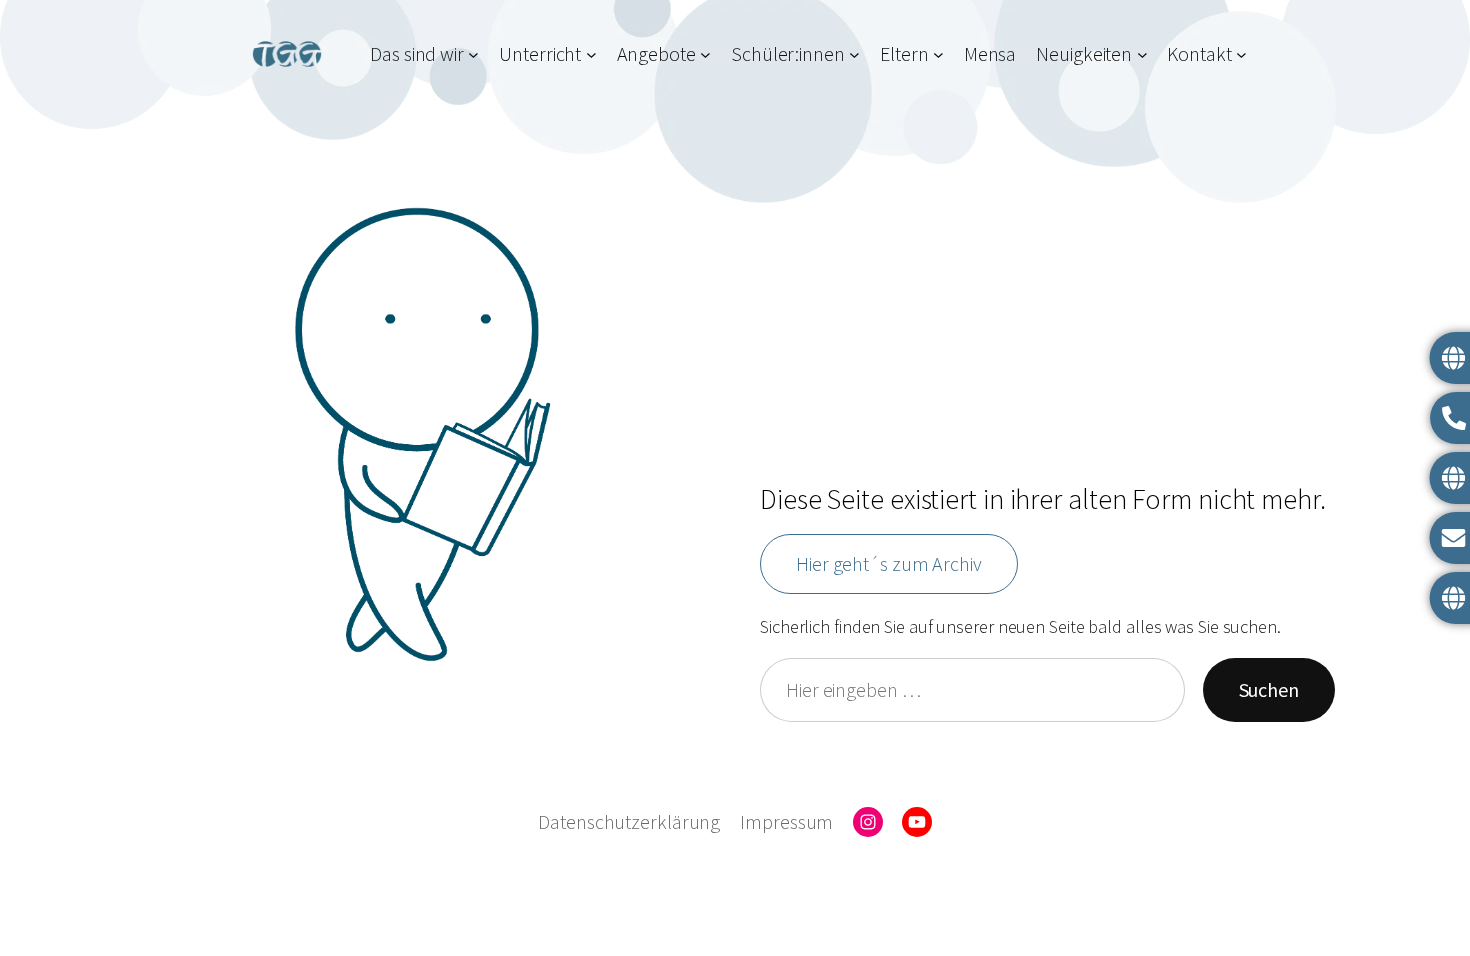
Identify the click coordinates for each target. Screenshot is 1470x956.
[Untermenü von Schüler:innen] (854, 53)
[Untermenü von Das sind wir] (473, 53)
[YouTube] (917, 822)
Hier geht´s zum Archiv (889, 563)
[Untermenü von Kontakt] (1241, 53)
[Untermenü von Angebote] (705, 53)
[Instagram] (868, 822)
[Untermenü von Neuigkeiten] (1142, 53)
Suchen (1269, 689)
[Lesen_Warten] (422, 434)
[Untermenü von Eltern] (938, 53)
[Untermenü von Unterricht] (591, 53)
